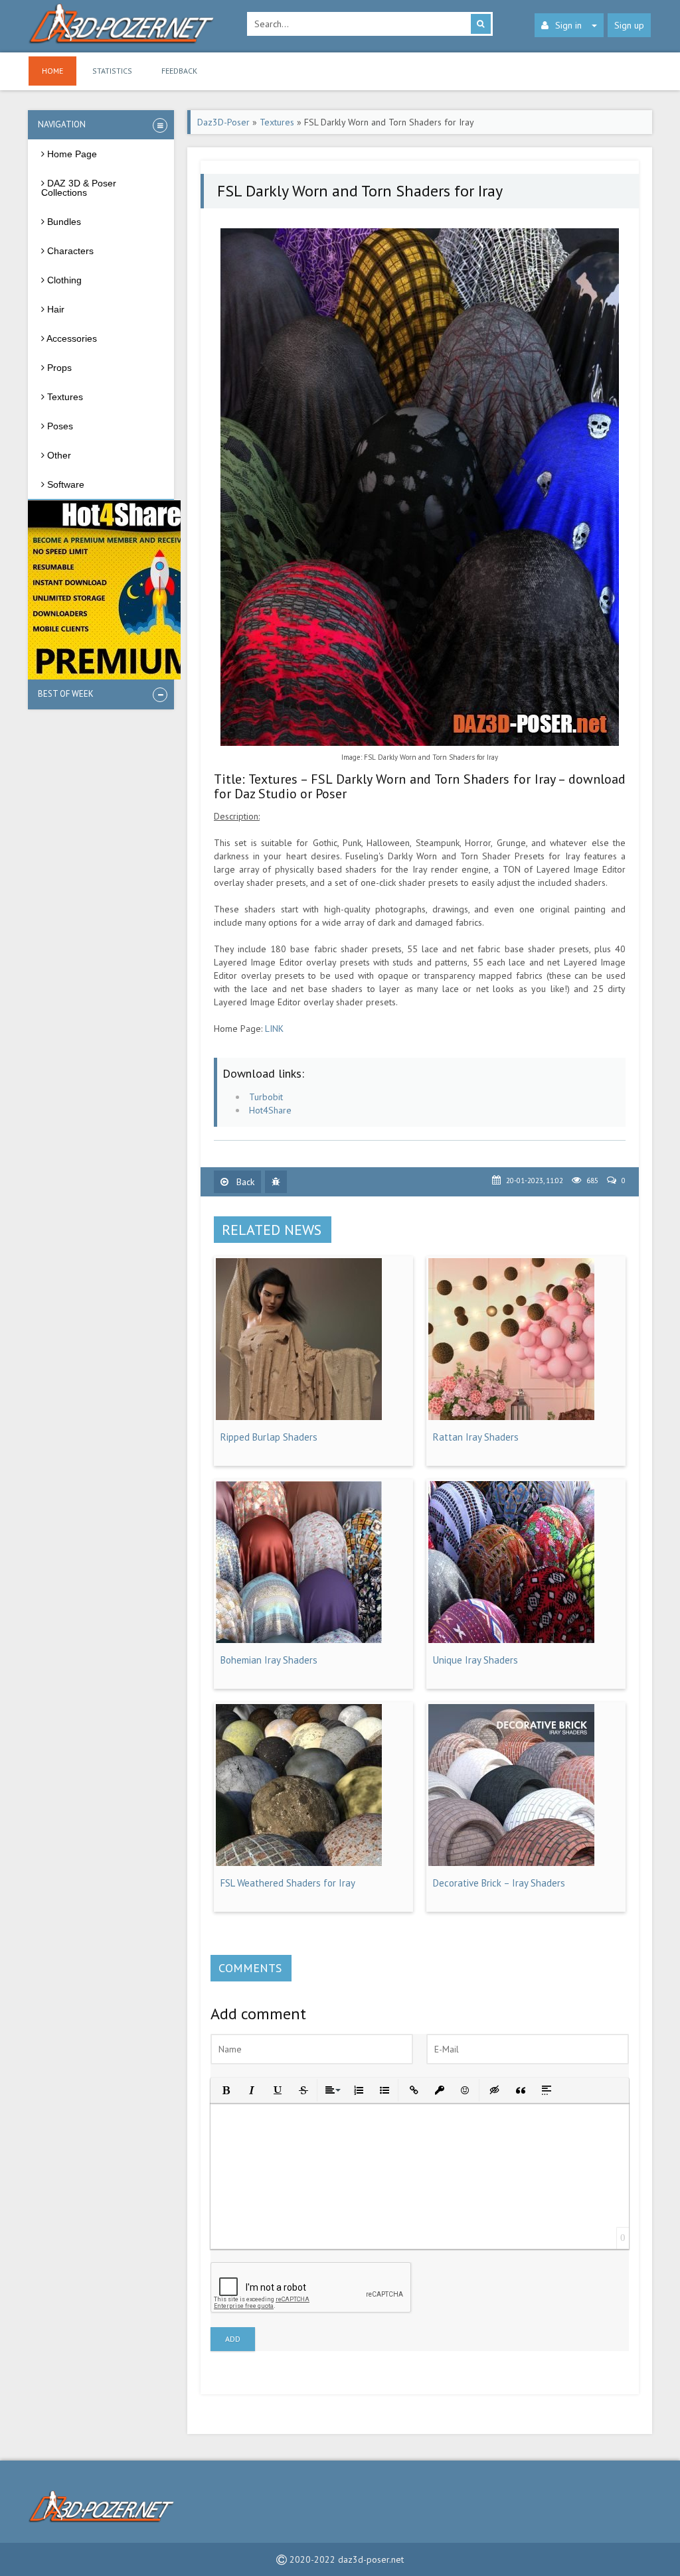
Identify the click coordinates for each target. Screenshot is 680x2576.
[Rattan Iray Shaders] (511, 1417)
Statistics (112, 71)
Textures (277, 122)
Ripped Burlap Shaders (269, 1437)
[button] (225, 2089)
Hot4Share (270, 1110)
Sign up (629, 25)
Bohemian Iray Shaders (269, 1660)
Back (244, 1182)
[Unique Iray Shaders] (511, 1640)
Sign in (568, 25)
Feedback (179, 71)
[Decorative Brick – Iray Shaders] (511, 1863)
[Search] (481, 24)
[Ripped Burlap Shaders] (299, 1417)
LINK (274, 1029)
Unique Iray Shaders (475, 1660)
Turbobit (266, 1097)
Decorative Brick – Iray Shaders (499, 1883)
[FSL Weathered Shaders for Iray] (299, 1863)
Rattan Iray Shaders (476, 1437)
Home (52, 71)
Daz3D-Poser (223, 122)
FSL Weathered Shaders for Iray (288, 1883)
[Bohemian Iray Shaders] (299, 1640)
